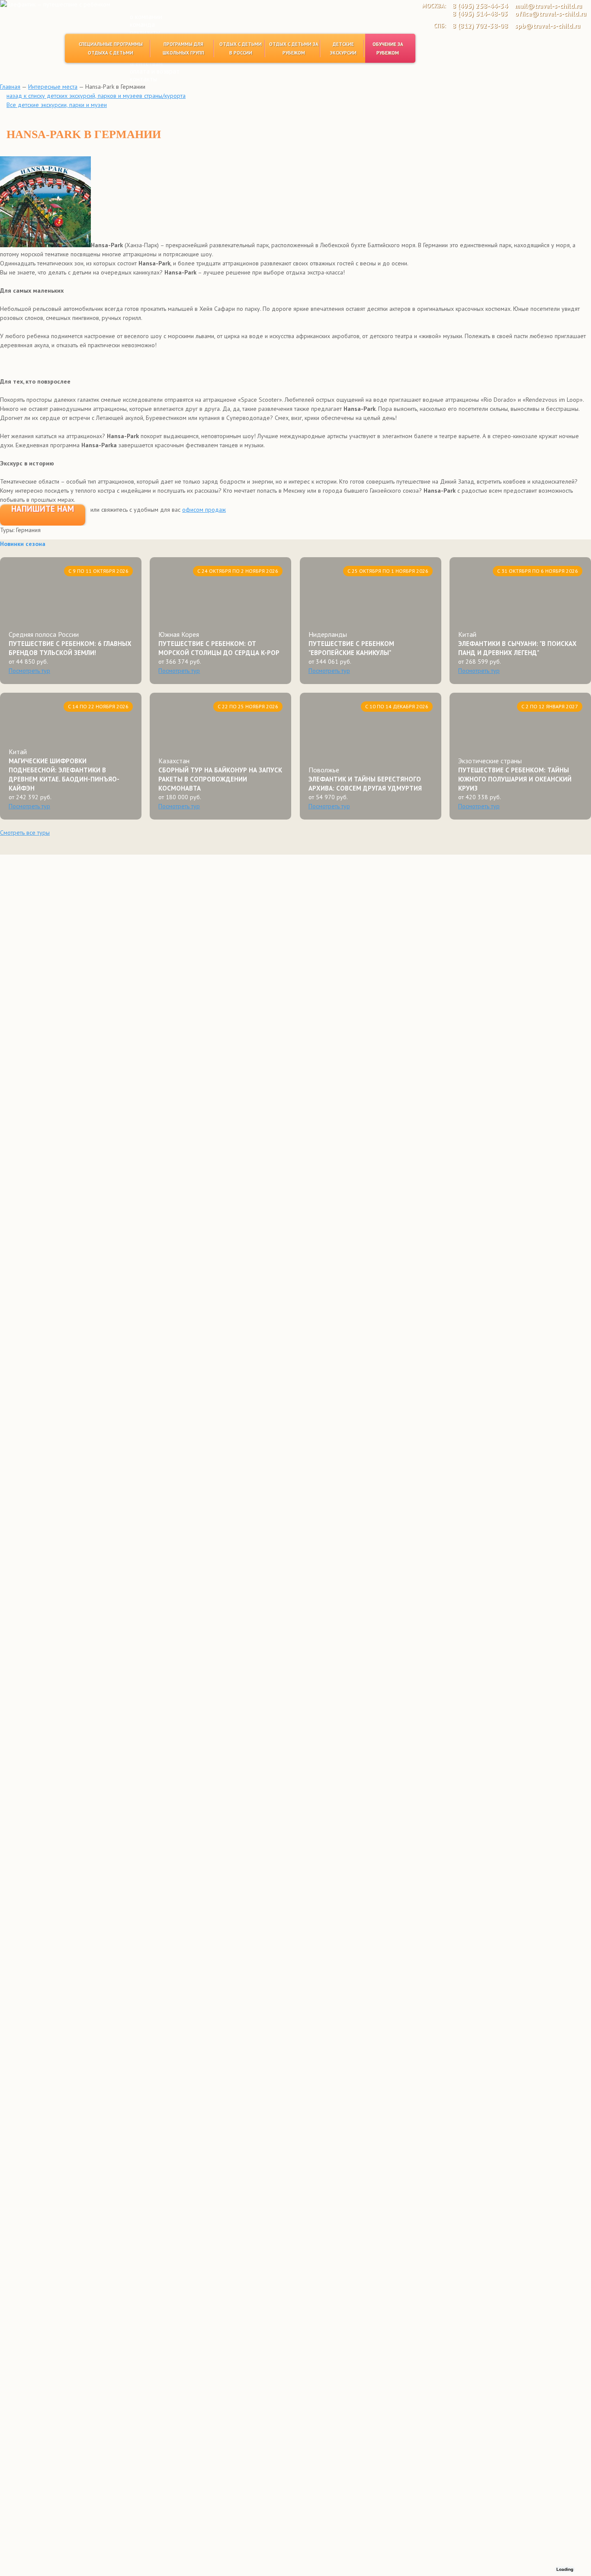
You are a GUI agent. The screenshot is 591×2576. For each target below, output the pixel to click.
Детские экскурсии (343, 48)
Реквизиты (145, 32)
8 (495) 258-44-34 (480, 6)
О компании (146, 17)
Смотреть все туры (25, 833)
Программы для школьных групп (183, 48)
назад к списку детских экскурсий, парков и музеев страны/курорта (96, 96)
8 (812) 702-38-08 (480, 26)
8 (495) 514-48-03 (480, 14)
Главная (10, 87)
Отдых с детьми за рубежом (294, 48)
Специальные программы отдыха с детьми (111, 48)
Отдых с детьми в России (241, 48)
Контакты (143, 79)
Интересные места (53, 87)
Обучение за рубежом (388, 48)
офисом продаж (204, 510)
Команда (142, 24)
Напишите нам (43, 509)
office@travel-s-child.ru (551, 14)
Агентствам (146, 63)
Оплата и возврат (155, 71)
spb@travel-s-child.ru (548, 26)
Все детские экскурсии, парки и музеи (57, 105)
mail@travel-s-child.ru (548, 6)
